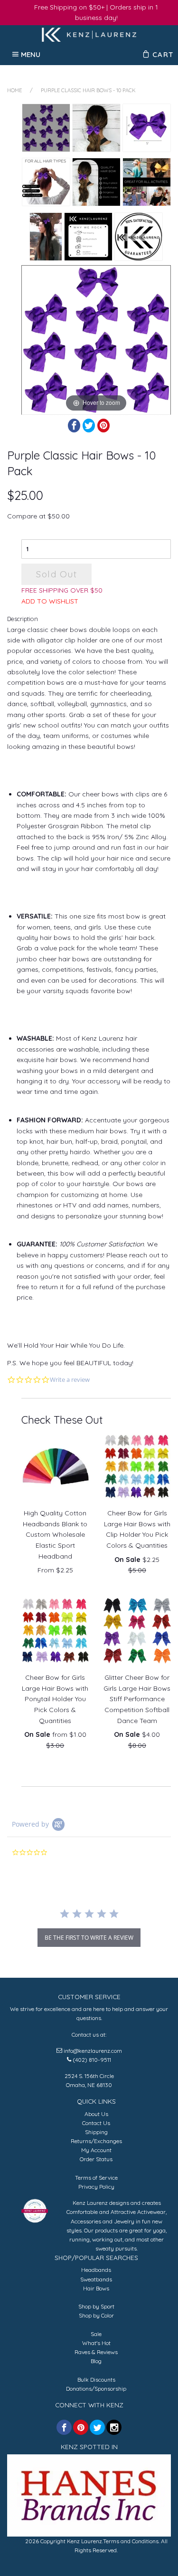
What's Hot (96, 2343)
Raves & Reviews (96, 2352)
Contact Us (96, 2123)
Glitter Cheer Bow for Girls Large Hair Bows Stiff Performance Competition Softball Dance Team (137, 1699)
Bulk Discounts (96, 2380)
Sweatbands (96, 2279)
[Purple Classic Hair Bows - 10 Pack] (46, 128)
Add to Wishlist (50, 601)
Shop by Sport (96, 2306)
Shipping (96, 2132)
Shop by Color (96, 2315)
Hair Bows (96, 2288)
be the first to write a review (89, 1938)
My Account (96, 2150)
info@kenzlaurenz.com (93, 2051)
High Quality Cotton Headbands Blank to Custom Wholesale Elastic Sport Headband (55, 1534)
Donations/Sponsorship (96, 2389)
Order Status (96, 2159)
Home (14, 90)
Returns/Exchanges (96, 2141)
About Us (96, 2114)
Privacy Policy (96, 2187)
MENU (31, 54)
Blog (96, 2361)
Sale (96, 2334)
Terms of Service (96, 2178)
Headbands (96, 2270)
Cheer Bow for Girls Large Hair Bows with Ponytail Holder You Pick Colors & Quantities (55, 1699)
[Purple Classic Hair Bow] (46, 237)
